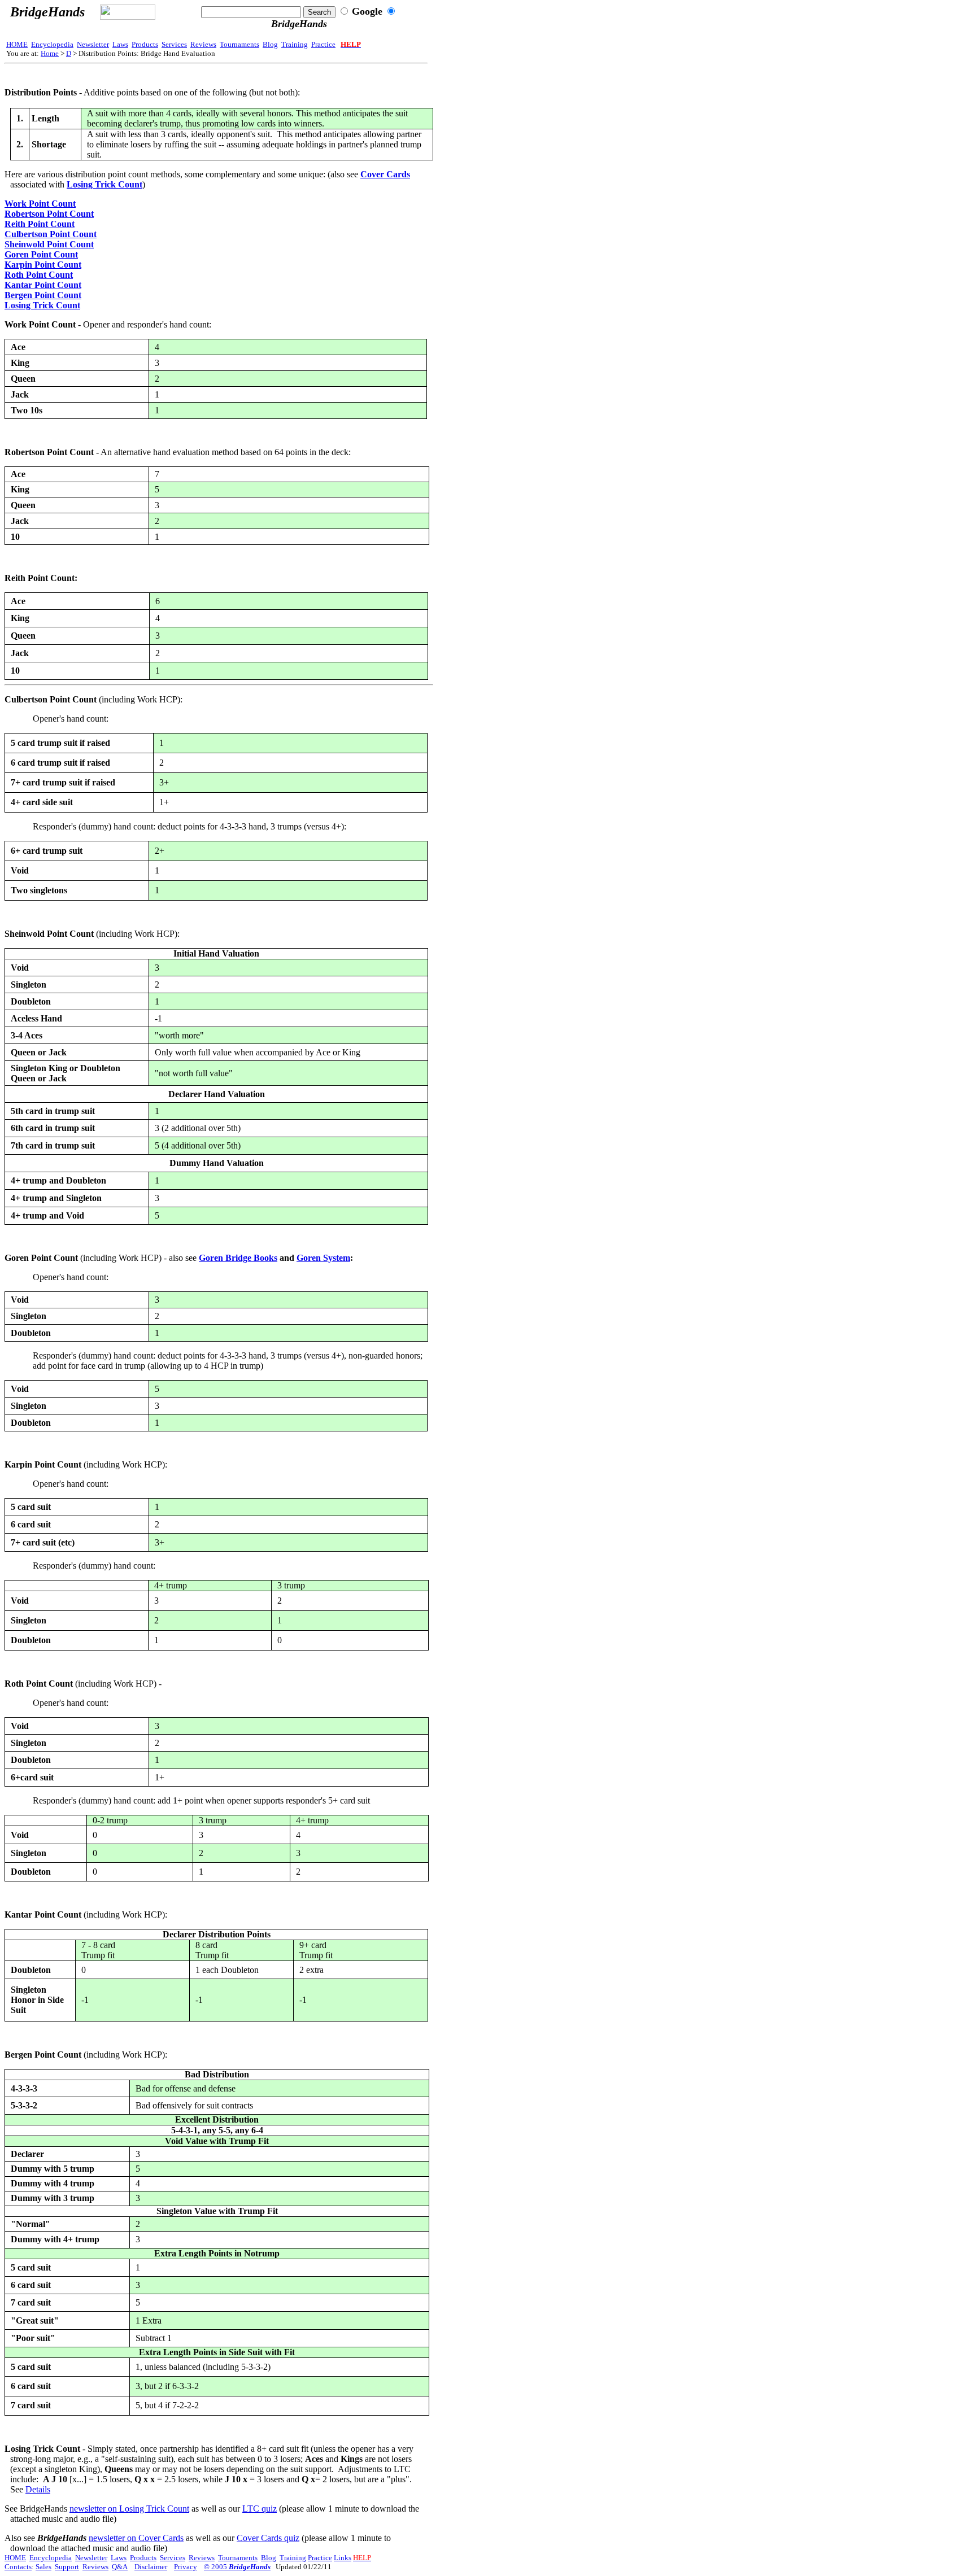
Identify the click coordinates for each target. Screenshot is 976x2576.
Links (343, 2558)
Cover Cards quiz (268, 2538)
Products (145, 44)
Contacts (18, 2567)
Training (295, 44)
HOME (17, 44)
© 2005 (237, 2567)
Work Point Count (40, 204)
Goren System (323, 1258)
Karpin (18, 265)
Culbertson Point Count (51, 234)
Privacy (186, 2567)
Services (174, 44)
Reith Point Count (40, 224)
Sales (43, 2567)
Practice (323, 44)
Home (50, 53)
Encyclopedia (52, 44)
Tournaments (239, 44)
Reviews (203, 44)
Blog (270, 44)
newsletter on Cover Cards (136, 2538)
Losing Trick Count (104, 184)
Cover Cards (385, 174)
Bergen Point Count (43, 295)
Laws (120, 44)
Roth (14, 275)
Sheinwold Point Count (49, 244)
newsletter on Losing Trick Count (129, 2509)
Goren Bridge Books (238, 1258)
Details (38, 2489)
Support (67, 2567)
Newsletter (93, 44)
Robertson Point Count (49, 214)
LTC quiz (260, 2509)
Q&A (120, 2567)
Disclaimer (151, 2567)
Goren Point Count (41, 254)
